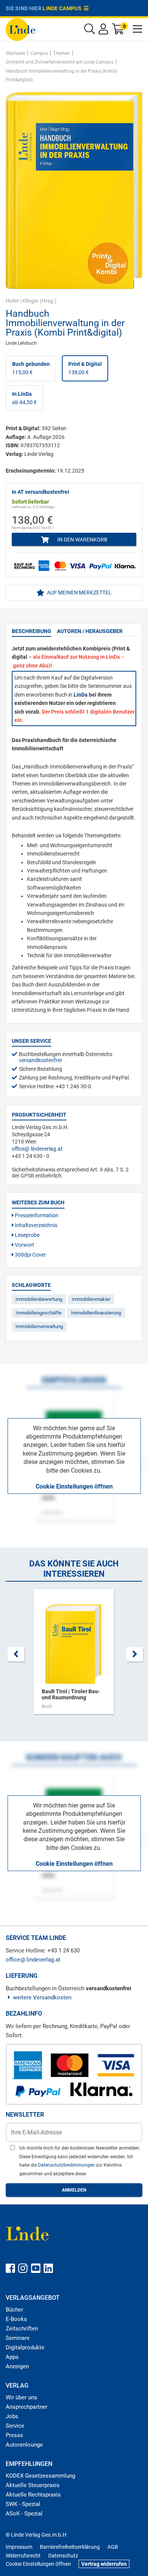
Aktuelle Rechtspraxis (33, 2495)
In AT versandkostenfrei (40, 492)
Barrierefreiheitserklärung (70, 2547)
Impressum (19, 2547)
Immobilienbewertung (39, 1299)
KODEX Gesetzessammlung (40, 2476)
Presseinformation (36, 1215)
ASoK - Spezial (24, 2514)
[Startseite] (20, 29)
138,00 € (85, 368)
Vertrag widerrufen (104, 2564)
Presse (14, 2435)
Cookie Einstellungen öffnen (74, 1486)
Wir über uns (21, 2397)
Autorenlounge (24, 2445)
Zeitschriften (22, 2329)
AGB (113, 2547)
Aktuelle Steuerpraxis (33, 2485)
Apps (12, 2357)
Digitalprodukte (25, 2347)
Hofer (12, 301)
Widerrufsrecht (23, 2556)
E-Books (16, 2319)
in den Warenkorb (82, 540)
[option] (74, 1655)
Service (15, 2426)
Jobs (12, 2416)
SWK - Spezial (23, 2504)
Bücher (14, 2310)
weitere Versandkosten (42, 1997)
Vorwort (24, 1245)
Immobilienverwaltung (39, 1326)
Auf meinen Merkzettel (79, 593)
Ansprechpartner (27, 2407)
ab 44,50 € (24, 398)
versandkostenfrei (40, 1060)
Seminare (18, 2338)
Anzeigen (17, 2366)
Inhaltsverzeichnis (35, 1225)
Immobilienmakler (91, 1299)
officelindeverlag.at (37, 1149)
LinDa (81, 695)
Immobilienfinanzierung (96, 1313)
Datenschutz (63, 2556)
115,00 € (31, 368)
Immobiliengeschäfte (39, 1313)
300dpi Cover (30, 1255)
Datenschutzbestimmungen (67, 2165)
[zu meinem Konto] (103, 31)
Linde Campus (63, 8)
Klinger (31, 301)
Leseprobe (27, 1235)
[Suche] (90, 31)
